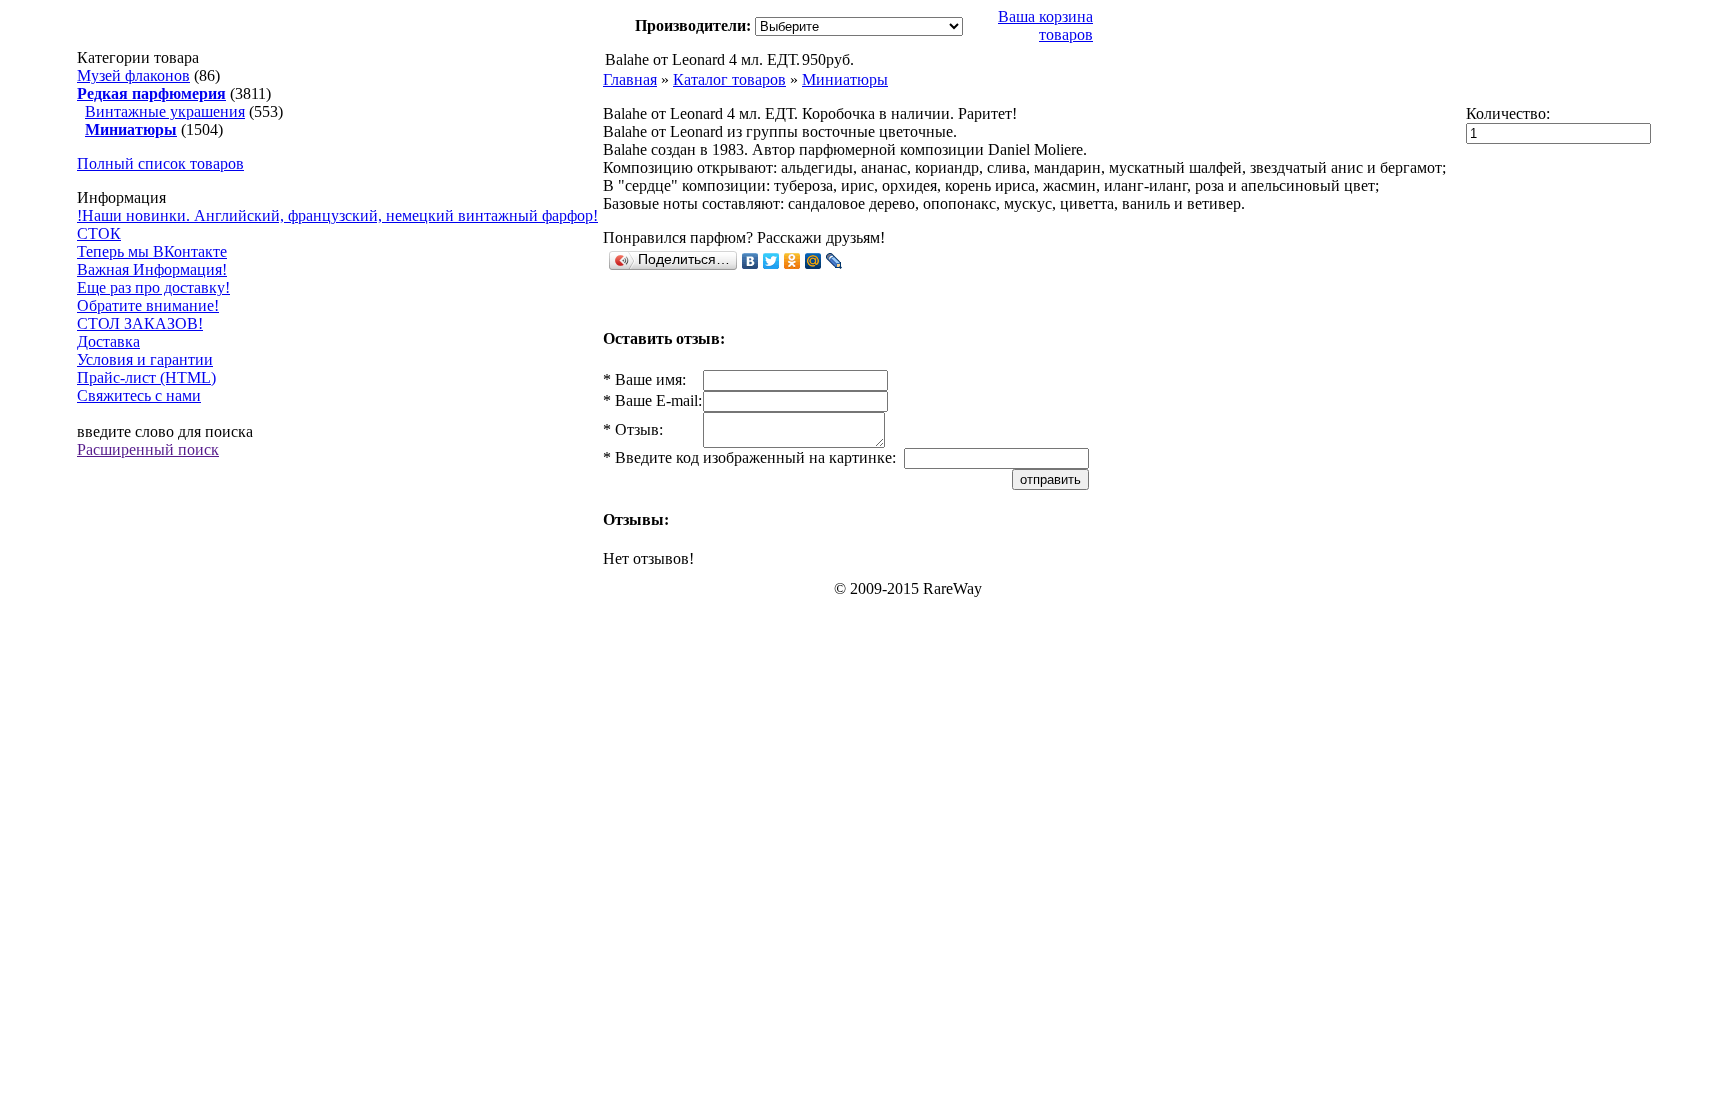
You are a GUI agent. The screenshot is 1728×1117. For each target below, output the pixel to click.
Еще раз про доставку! (153, 287)
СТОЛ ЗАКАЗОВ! (140, 323)
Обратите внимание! (148, 305)
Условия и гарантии (145, 359)
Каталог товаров (729, 79)
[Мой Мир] (813, 261)
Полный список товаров (160, 163)
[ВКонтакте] (750, 261)
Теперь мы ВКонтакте (152, 251)
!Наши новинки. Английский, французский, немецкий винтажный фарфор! (337, 215)
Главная (630, 79)
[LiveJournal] (834, 261)
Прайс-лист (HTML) (146, 377)
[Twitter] (771, 261)
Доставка (108, 341)
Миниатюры (845, 79)
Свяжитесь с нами (139, 395)
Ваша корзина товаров (1045, 25)
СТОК (99, 233)
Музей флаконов (133, 75)
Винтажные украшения (165, 111)
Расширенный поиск (148, 449)
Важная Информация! (152, 269)
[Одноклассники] (792, 261)
